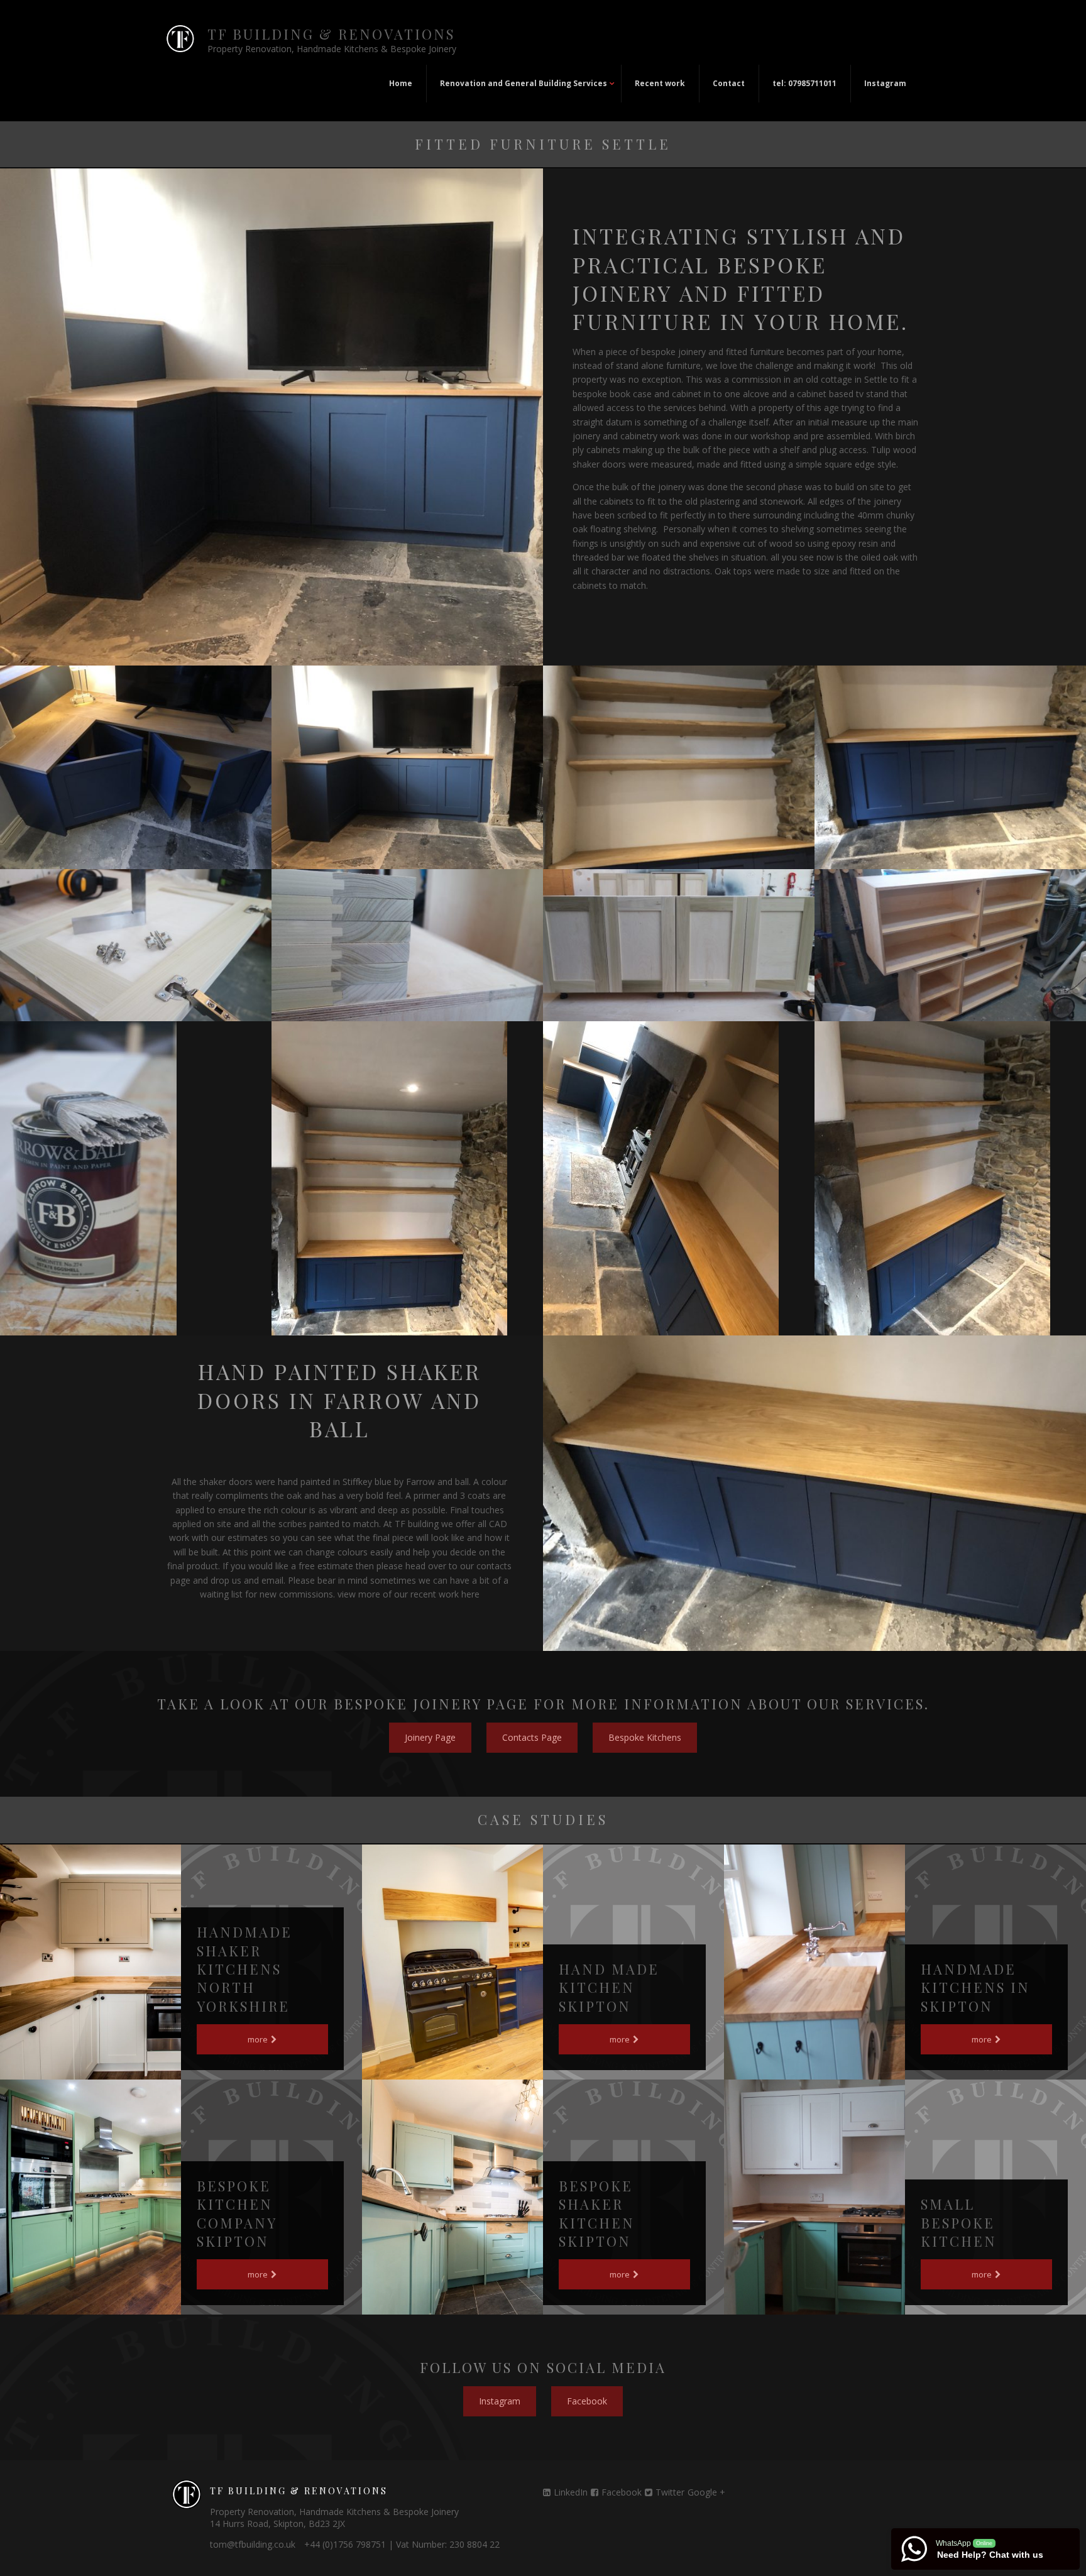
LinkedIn (571, 2492)
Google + (706, 2492)
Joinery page (430, 1737)
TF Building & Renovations (331, 34)
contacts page (532, 1737)
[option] (136, 767)
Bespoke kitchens (645, 1737)
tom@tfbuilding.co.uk (253, 2544)
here (470, 1594)
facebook (587, 2401)
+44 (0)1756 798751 (345, 2544)
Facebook (622, 2492)
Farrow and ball (437, 1482)
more (259, 2039)
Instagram (500, 2401)
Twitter (670, 2492)
